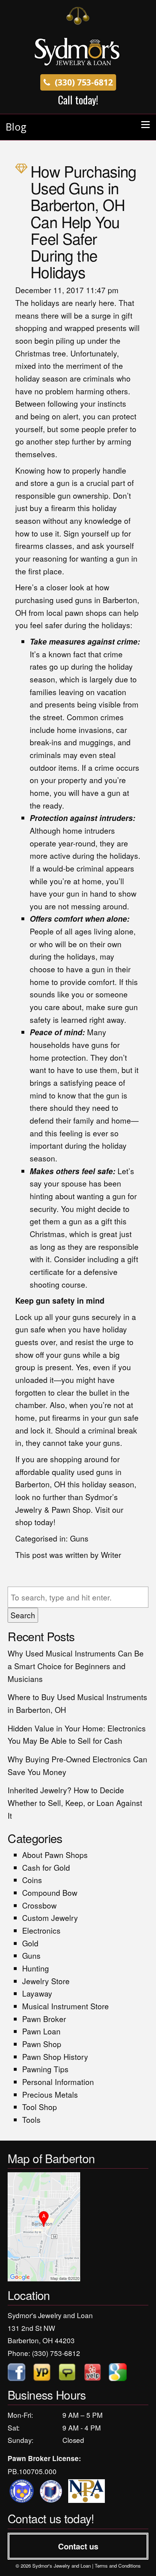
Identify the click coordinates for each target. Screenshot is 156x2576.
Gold (30, 1943)
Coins (32, 1880)
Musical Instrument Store (65, 2006)
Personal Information (58, 2082)
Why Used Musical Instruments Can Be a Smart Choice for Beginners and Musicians (76, 1666)
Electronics (41, 1930)
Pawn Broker (44, 2019)
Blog (16, 127)
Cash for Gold (46, 1867)
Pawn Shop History (55, 2057)
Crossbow (39, 1905)
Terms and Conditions (118, 2566)
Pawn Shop (42, 2044)
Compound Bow (50, 1893)
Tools (31, 2120)
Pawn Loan (41, 2031)
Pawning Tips (45, 2069)
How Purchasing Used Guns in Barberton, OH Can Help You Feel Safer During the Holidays (83, 221)
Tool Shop (40, 2107)
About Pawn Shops (55, 1855)
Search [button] (23, 1615)
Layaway (37, 1993)
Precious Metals (50, 2094)
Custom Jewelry (50, 1918)
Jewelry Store (46, 1981)
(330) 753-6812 (83, 82)
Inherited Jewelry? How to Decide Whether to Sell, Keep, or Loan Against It (75, 1803)
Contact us (78, 2546)
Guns (79, 1538)
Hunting (36, 1968)
